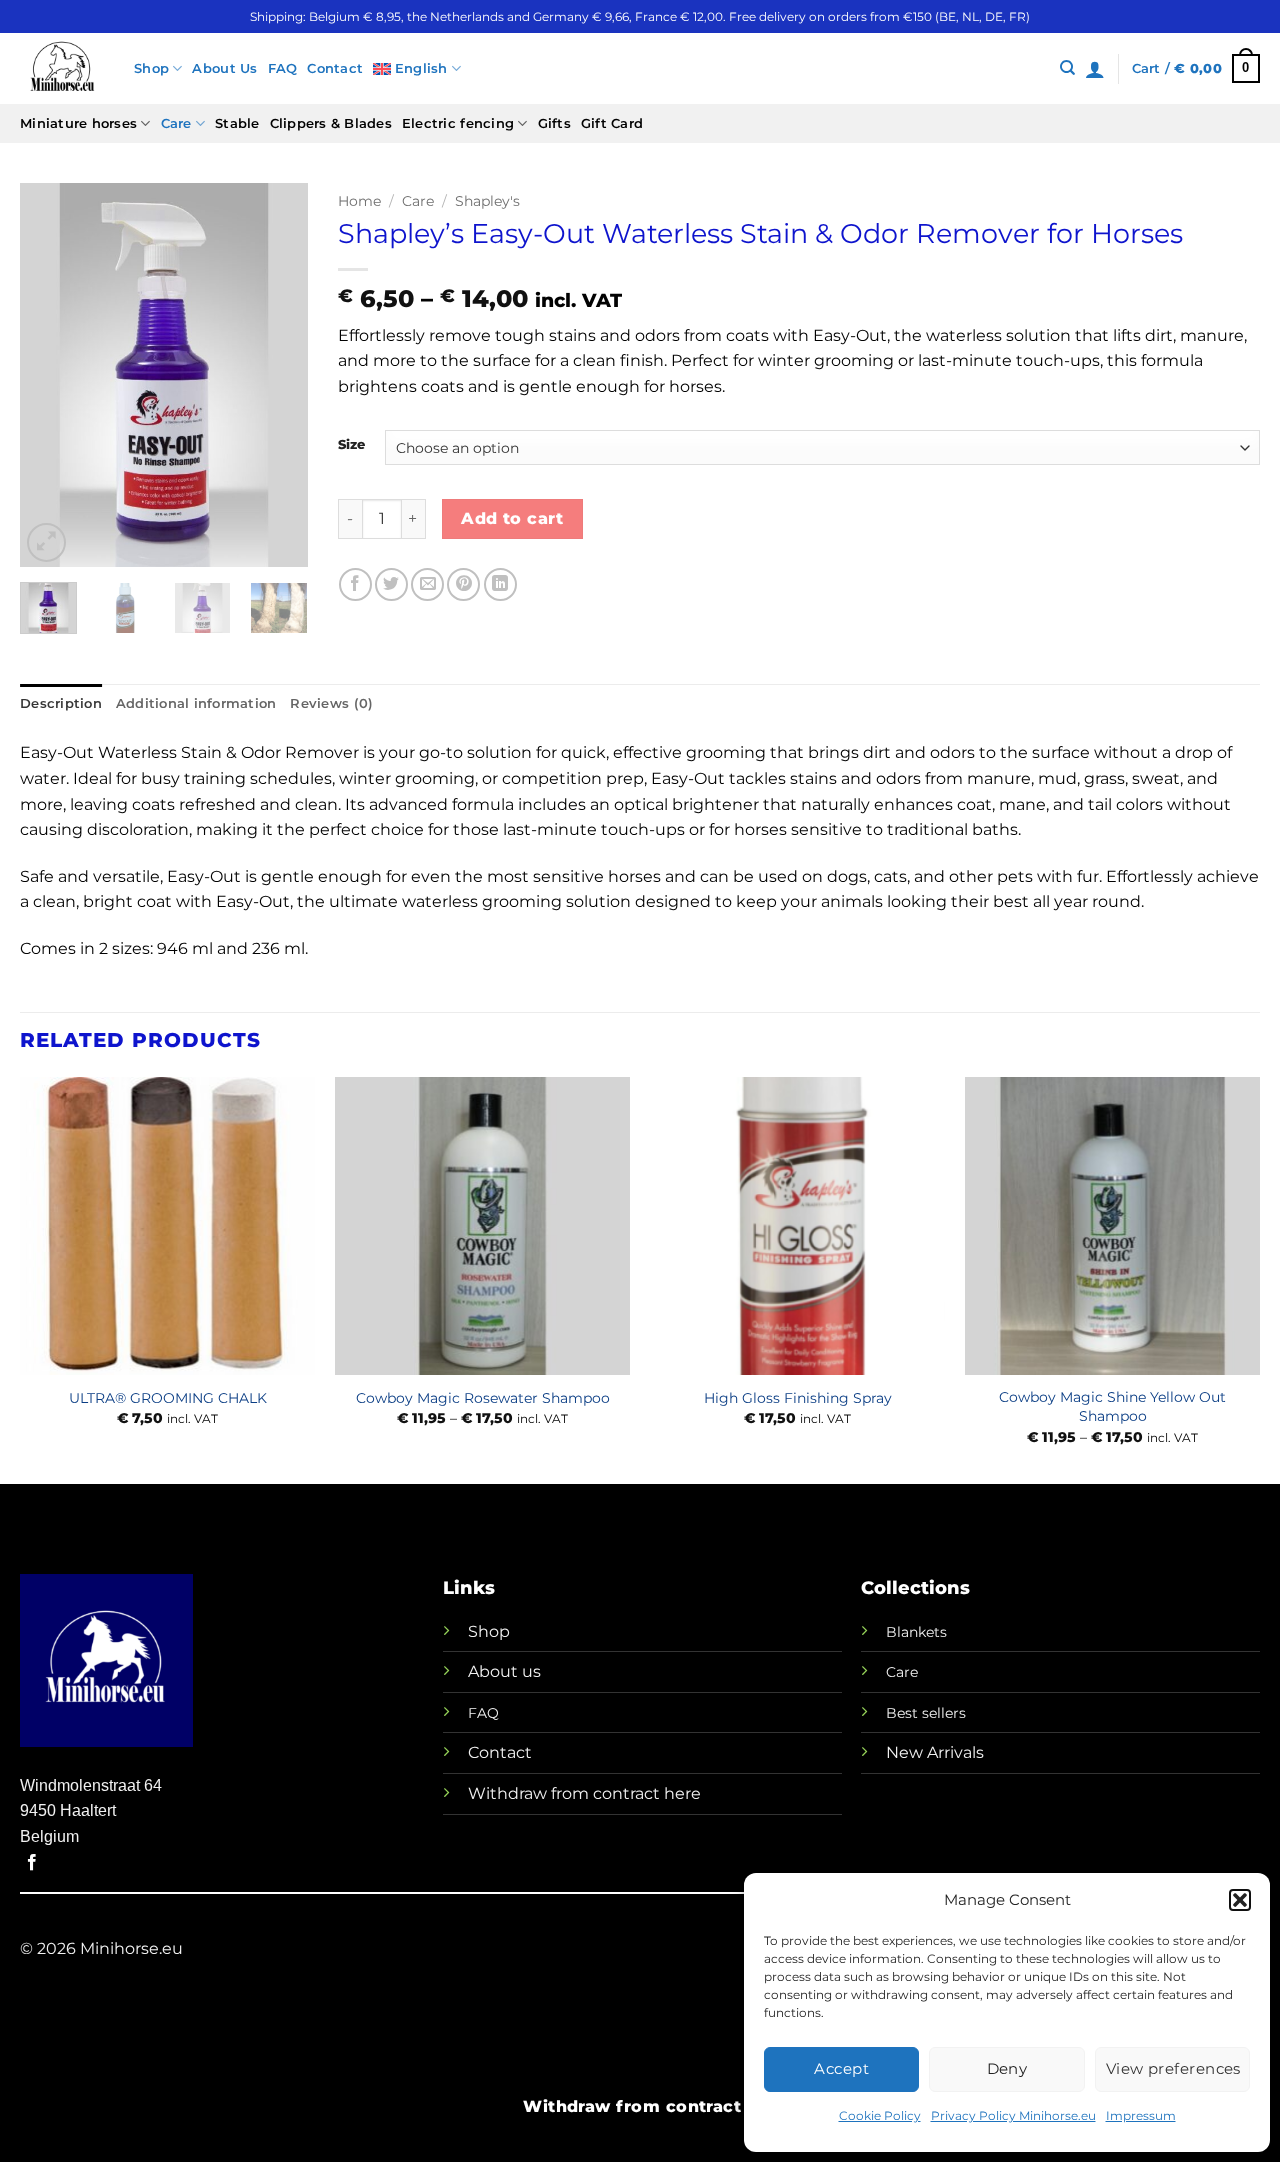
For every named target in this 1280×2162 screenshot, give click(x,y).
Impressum (1141, 2115)
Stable (237, 123)
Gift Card (612, 123)
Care (176, 123)
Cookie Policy (880, 2115)
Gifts (554, 123)
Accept (841, 2068)
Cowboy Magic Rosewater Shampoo (483, 1398)
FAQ (283, 68)
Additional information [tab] (196, 703)
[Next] (277, 375)
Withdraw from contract (632, 2106)
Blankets (916, 1632)
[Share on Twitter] (391, 584)
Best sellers (926, 1713)
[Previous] (51, 375)
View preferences (1173, 2068)
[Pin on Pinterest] (463, 584)
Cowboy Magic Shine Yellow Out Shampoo (1112, 1406)
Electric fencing (458, 123)
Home (359, 201)
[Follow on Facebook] (32, 1863)
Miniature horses (78, 123)
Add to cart (512, 518)
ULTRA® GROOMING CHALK (168, 1398)
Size (351, 445)
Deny (1007, 2068)
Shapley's (487, 201)
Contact (335, 68)
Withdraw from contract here (584, 1793)
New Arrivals (935, 1752)
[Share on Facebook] (355, 584)
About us (504, 1671)
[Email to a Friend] (427, 584)
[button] (1240, 1900)
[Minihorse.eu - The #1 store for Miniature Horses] (62, 68)
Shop (151, 68)
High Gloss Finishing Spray (798, 1398)
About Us (224, 68)
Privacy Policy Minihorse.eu (1013, 2115)
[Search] (1067, 68)
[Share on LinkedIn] (500, 584)
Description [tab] (61, 703)
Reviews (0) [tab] (331, 703)
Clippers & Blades (331, 123)
